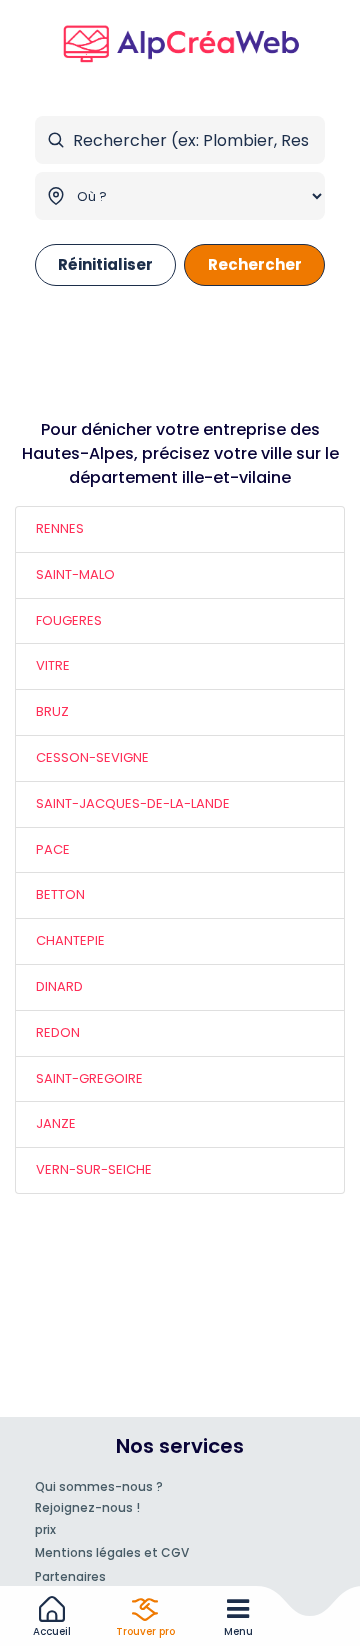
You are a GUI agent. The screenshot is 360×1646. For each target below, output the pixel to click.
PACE (53, 849)
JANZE (56, 1123)
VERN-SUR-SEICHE (94, 1169)
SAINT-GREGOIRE (89, 1078)
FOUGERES (69, 620)
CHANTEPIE (70, 940)
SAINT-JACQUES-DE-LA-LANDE (133, 803)
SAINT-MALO (75, 574)
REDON (58, 1032)
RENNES (60, 528)
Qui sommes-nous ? (99, 1486)
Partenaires (70, 1576)
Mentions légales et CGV (112, 1552)
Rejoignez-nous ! (87, 1507)
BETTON (60, 894)
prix (45, 1529)
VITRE (53, 665)
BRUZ (52, 711)
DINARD (59, 986)
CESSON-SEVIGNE (92, 757)
